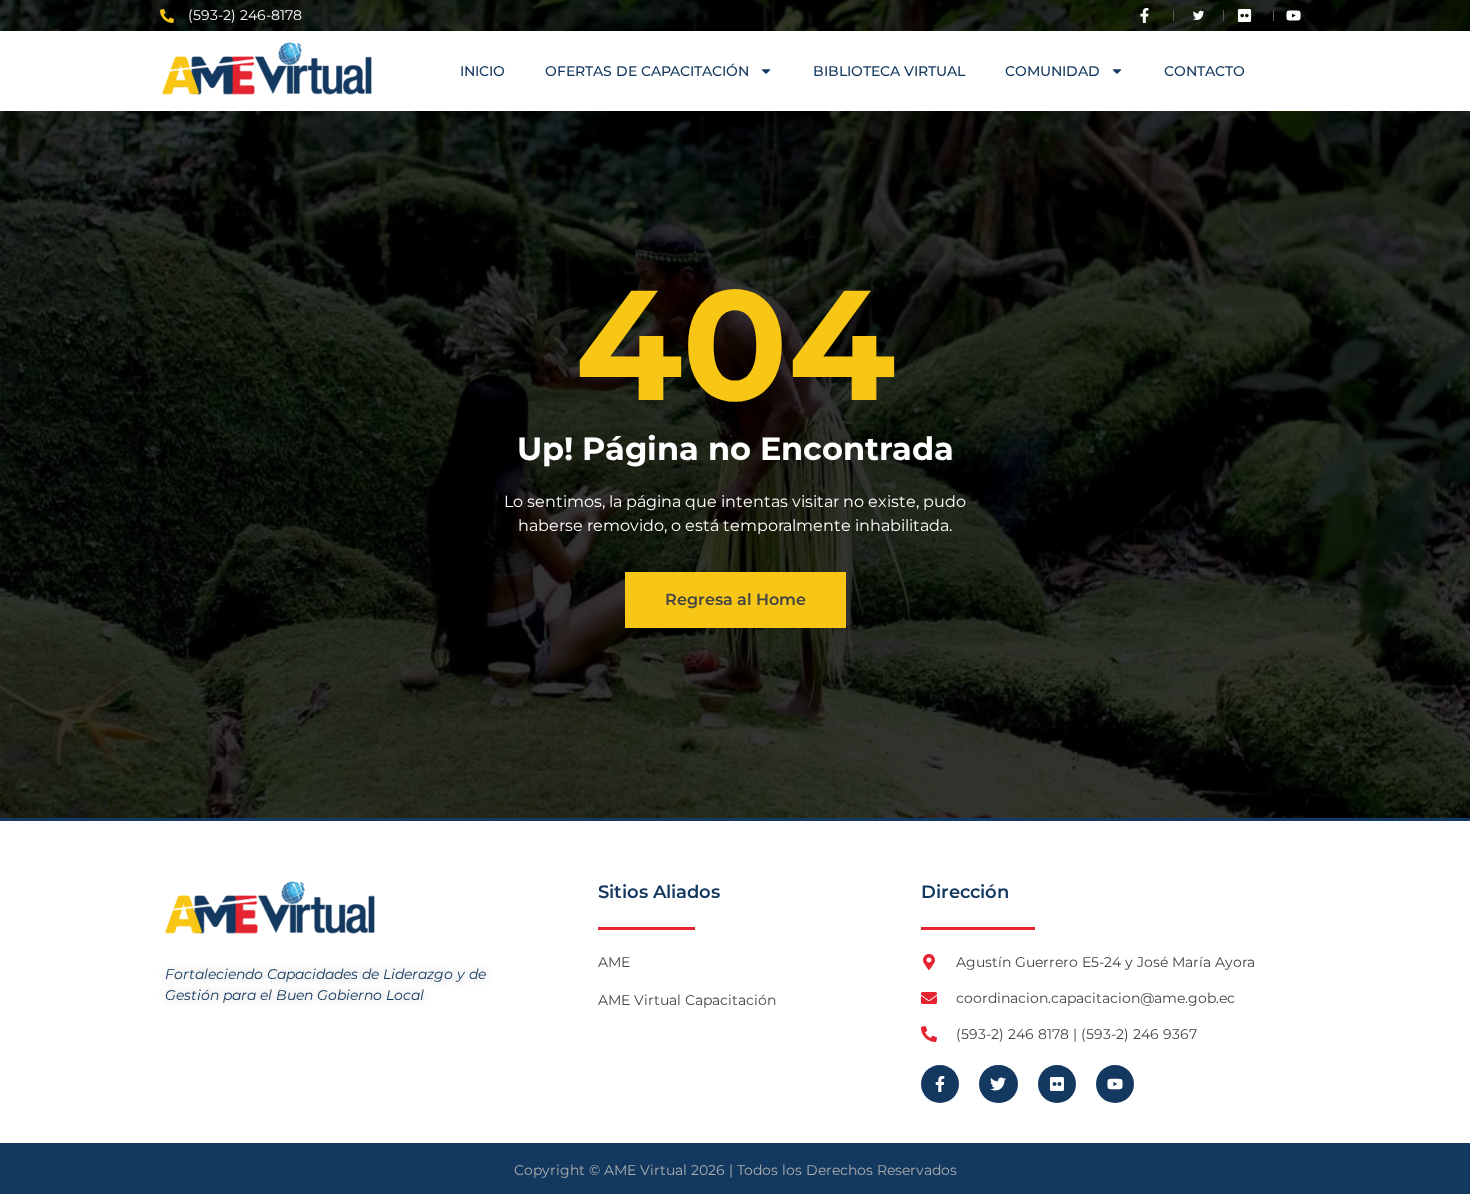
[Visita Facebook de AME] (1149, 15)
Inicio (482, 71)
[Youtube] (1115, 1084)
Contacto (1204, 71)
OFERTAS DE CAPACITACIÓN (647, 71)
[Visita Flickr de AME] (1249, 15)
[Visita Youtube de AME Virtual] (1298, 15)
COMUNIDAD (1052, 71)
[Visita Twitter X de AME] (1199, 15)
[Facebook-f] (940, 1084)
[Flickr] (1057, 1084)
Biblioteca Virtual (889, 71)
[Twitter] (998, 1084)
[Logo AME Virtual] (267, 68)
